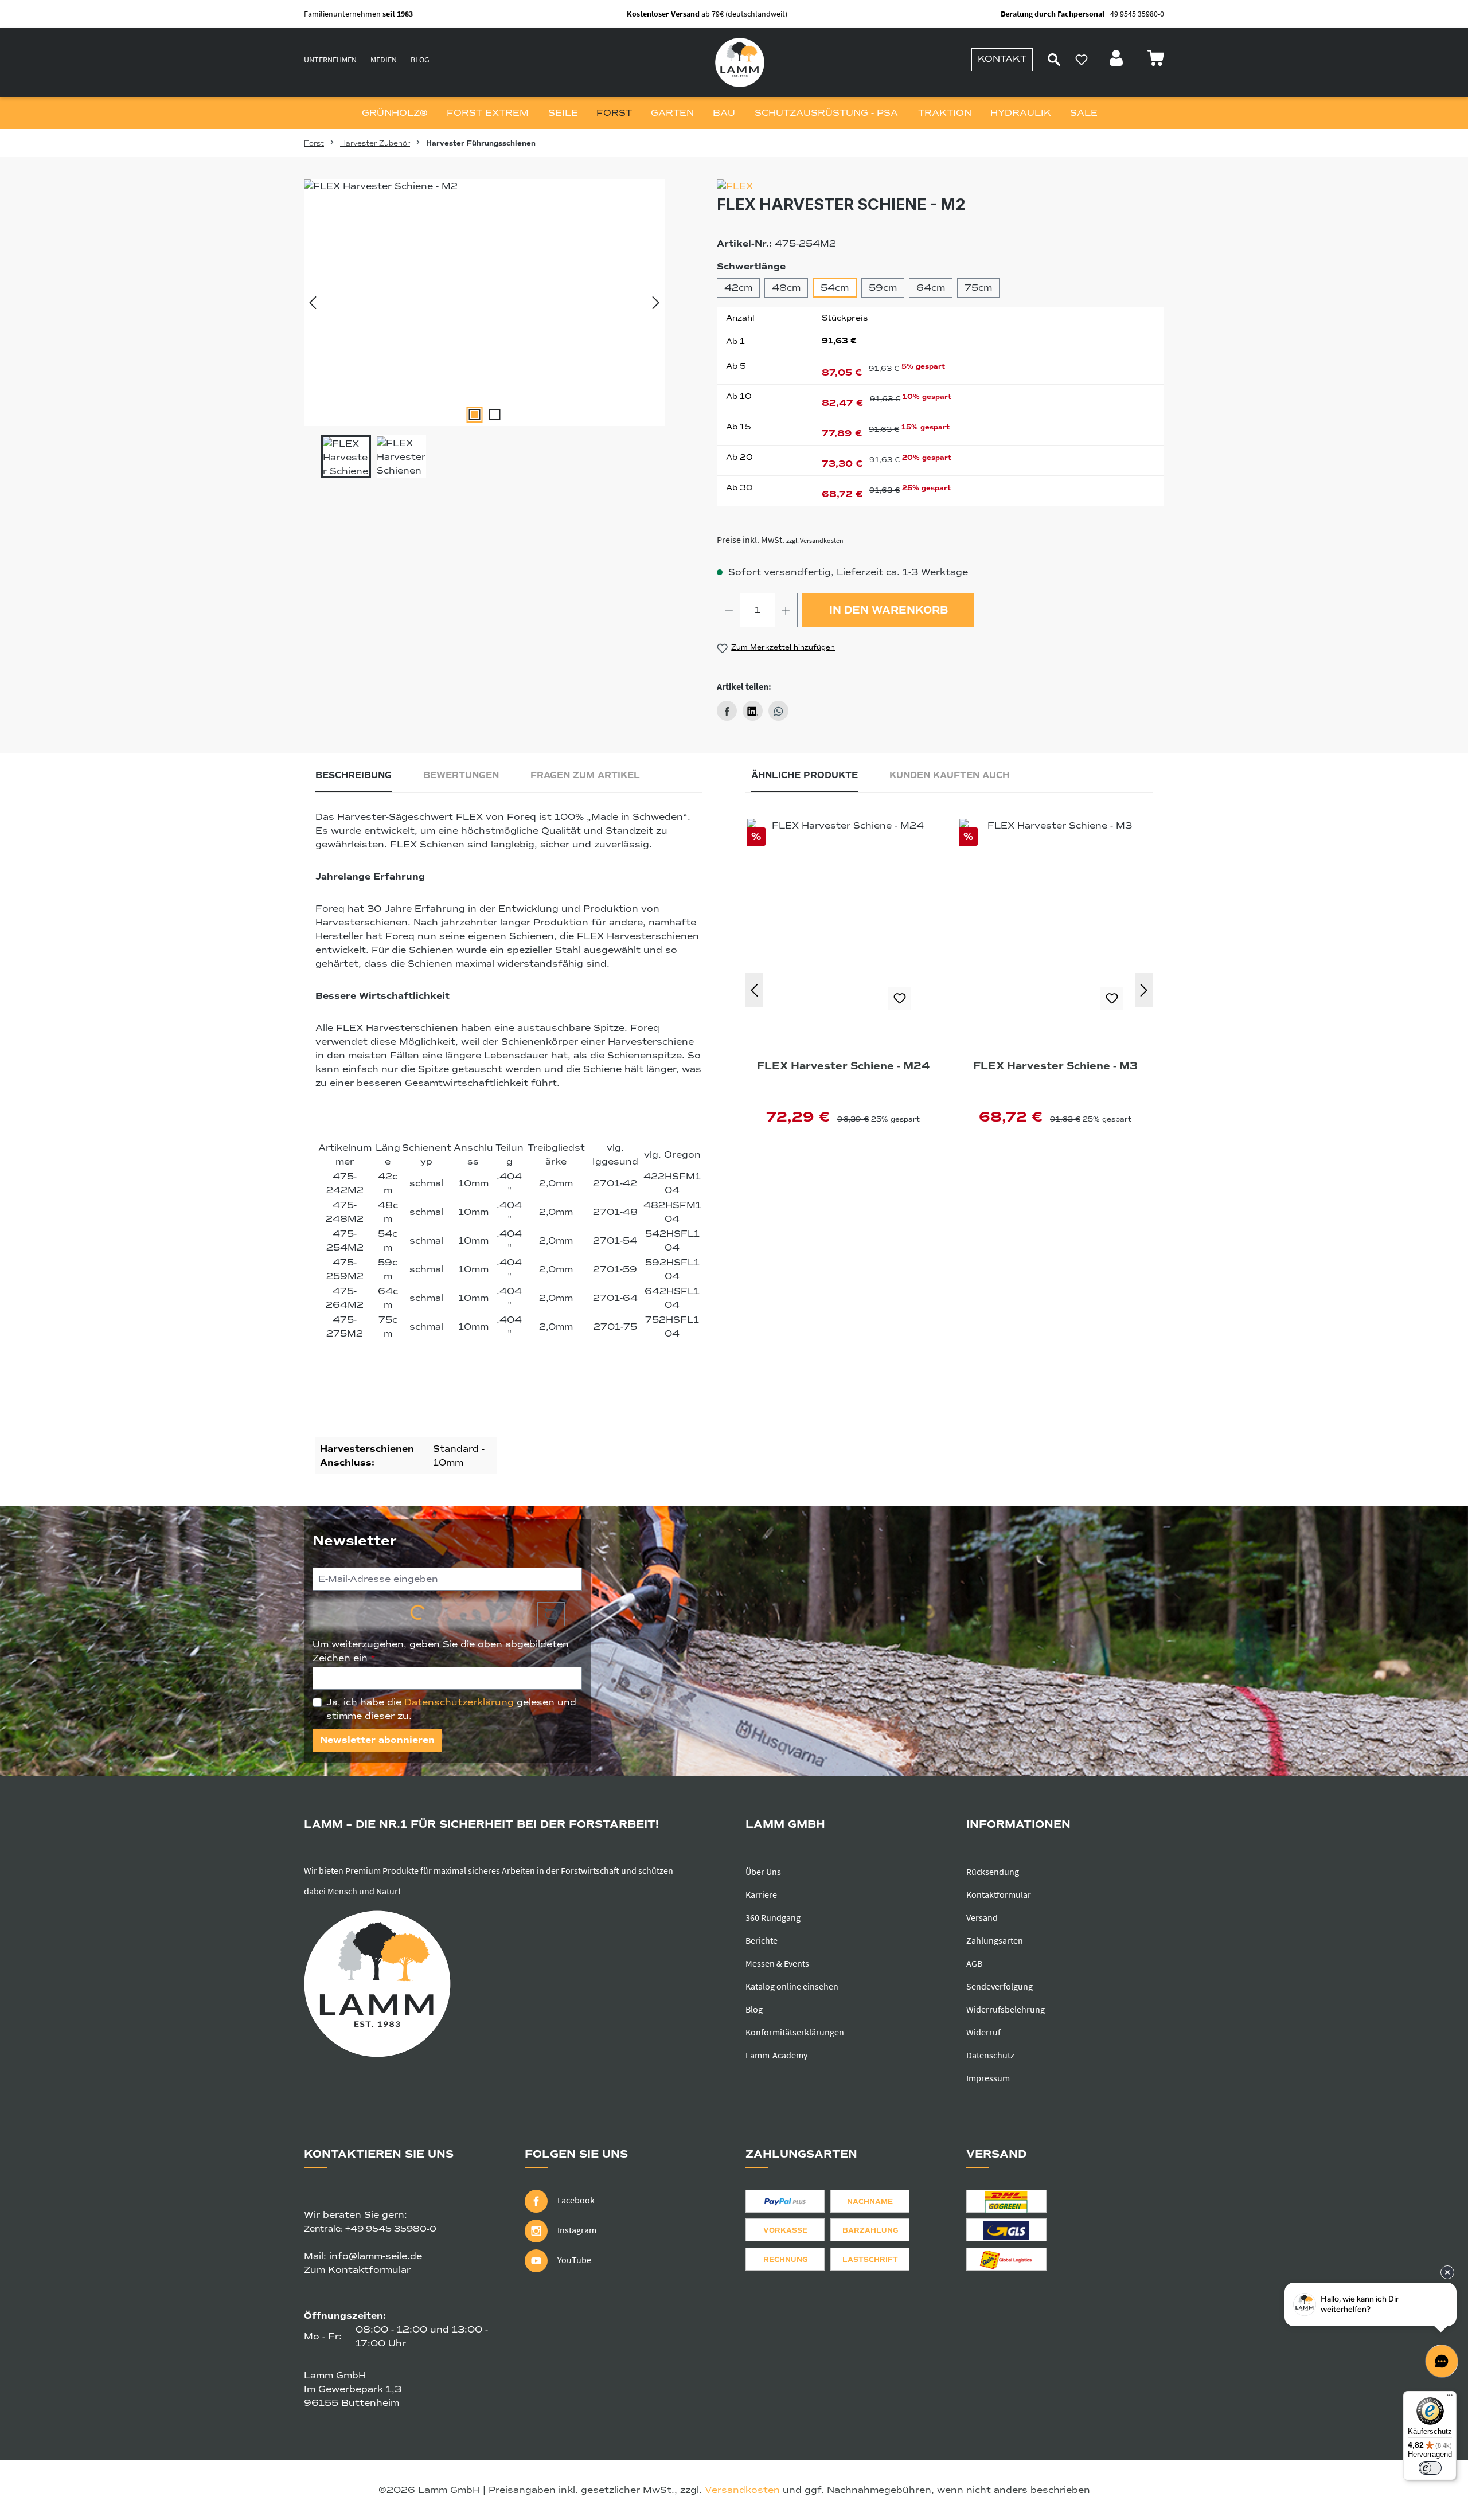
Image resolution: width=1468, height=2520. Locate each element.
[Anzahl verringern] (729, 610)
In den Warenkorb (889, 610)
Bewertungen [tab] (461, 775)
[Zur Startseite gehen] (740, 62)
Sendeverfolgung (1000, 1986)
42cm (738, 288)
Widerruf (983, 2032)
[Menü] (1450, 2398)
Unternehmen (330, 60)
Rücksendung (993, 1872)
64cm (931, 288)
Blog (420, 60)
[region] (485, 329)
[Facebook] (727, 711)
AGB (974, 1963)
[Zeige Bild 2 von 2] (494, 415)
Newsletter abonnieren (377, 1740)
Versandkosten (742, 2490)
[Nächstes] (656, 303)
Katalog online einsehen (792, 1986)
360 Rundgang (773, 1917)
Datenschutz (990, 2055)
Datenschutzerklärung (459, 1702)
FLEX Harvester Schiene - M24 (843, 1066)
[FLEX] (940, 186)
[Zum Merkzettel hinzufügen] (900, 999)
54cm (835, 288)
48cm (786, 288)
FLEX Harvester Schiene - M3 (1055, 1066)
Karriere (761, 1894)
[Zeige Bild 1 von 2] (474, 415)
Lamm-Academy (776, 2055)
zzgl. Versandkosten (815, 540)
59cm (883, 288)
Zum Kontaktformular (357, 2270)
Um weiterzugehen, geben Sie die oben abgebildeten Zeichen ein (441, 1651)
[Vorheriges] (313, 303)
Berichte (762, 1940)
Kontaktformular (999, 1894)
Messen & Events (777, 1963)
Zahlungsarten (995, 1940)
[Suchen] (1054, 60)
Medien (384, 60)
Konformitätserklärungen (795, 2032)
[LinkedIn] (753, 711)
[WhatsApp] (778, 711)
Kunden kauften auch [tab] (949, 775)
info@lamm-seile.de (376, 2256)
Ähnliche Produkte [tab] (805, 775)
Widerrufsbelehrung (1006, 2009)
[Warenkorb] (1155, 61)
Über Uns (763, 1872)
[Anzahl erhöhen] (786, 610)
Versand (982, 1917)
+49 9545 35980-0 (391, 2229)
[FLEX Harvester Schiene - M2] (484, 303)
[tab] (354, 778)
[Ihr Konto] (1118, 61)
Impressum (988, 2078)
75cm (978, 288)
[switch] (1430, 2468)
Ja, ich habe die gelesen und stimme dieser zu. (451, 1709)
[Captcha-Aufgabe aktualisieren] (551, 1614)
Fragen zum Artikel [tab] (585, 775)
